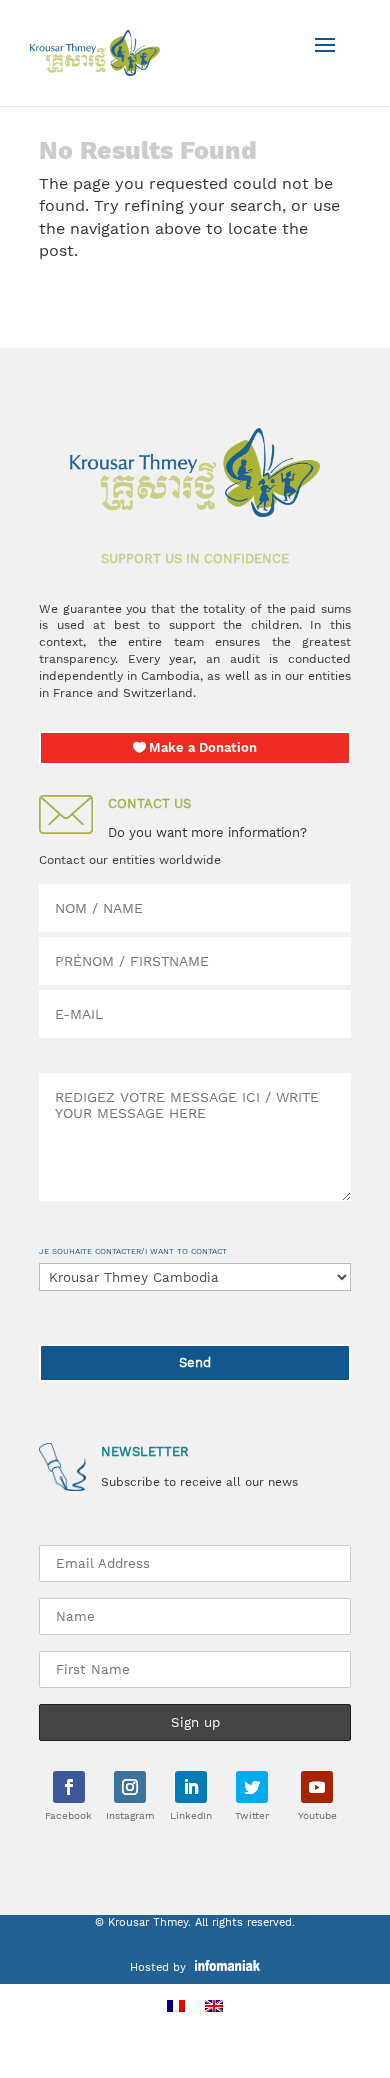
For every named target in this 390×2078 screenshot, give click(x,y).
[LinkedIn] (191, 1787)
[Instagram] (130, 1787)
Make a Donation (203, 747)
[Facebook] (69, 1787)
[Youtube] (317, 1787)
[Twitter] (252, 1787)
